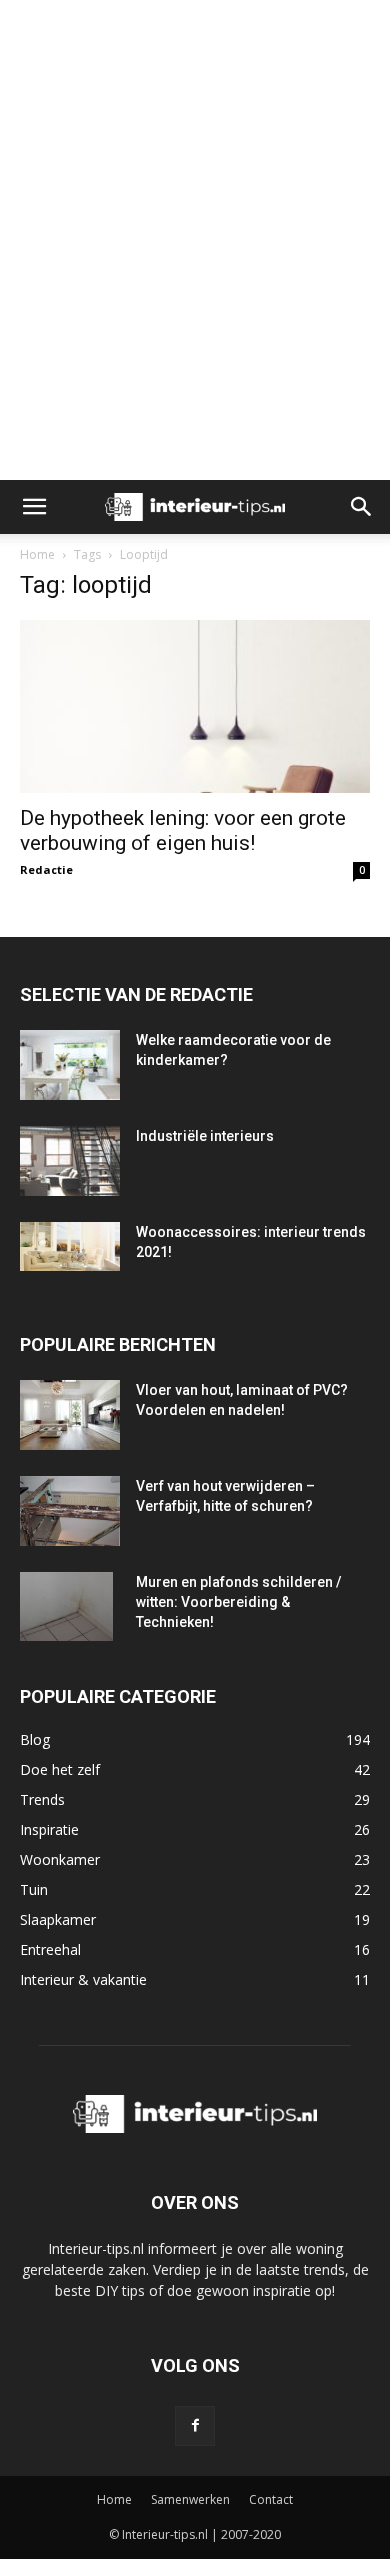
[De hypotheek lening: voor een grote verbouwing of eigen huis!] (195, 706)
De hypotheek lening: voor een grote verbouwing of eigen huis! (183, 830)
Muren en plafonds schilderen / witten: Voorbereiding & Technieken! (238, 1602)
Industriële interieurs (205, 1136)
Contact (271, 2499)
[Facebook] (195, 2426)
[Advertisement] (195, 35)
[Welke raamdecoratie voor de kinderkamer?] (70, 1065)
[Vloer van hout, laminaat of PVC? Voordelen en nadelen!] (70, 1415)
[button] (34, 507)
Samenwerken (190, 2499)
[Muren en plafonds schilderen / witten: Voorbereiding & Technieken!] (66, 1607)
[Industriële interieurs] (70, 1161)
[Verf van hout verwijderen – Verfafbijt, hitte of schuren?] (70, 1511)
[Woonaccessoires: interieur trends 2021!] (70, 1247)
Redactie (46, 869)
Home (37, 554)
